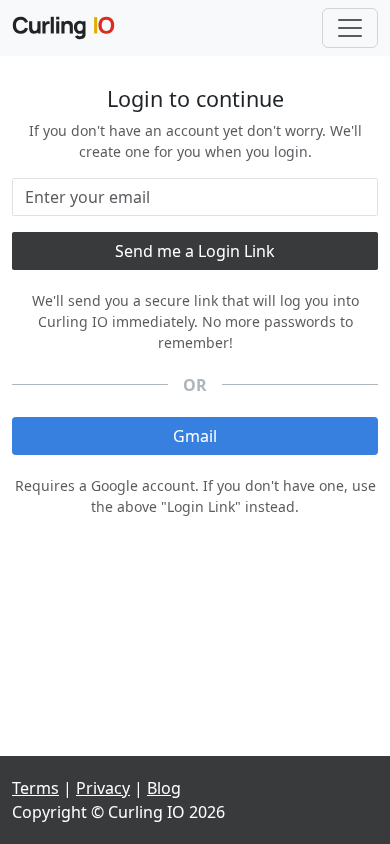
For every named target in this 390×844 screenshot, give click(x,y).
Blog (164, 788)
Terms (35, 788)
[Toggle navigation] (350, 28)
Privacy (103, 788)
